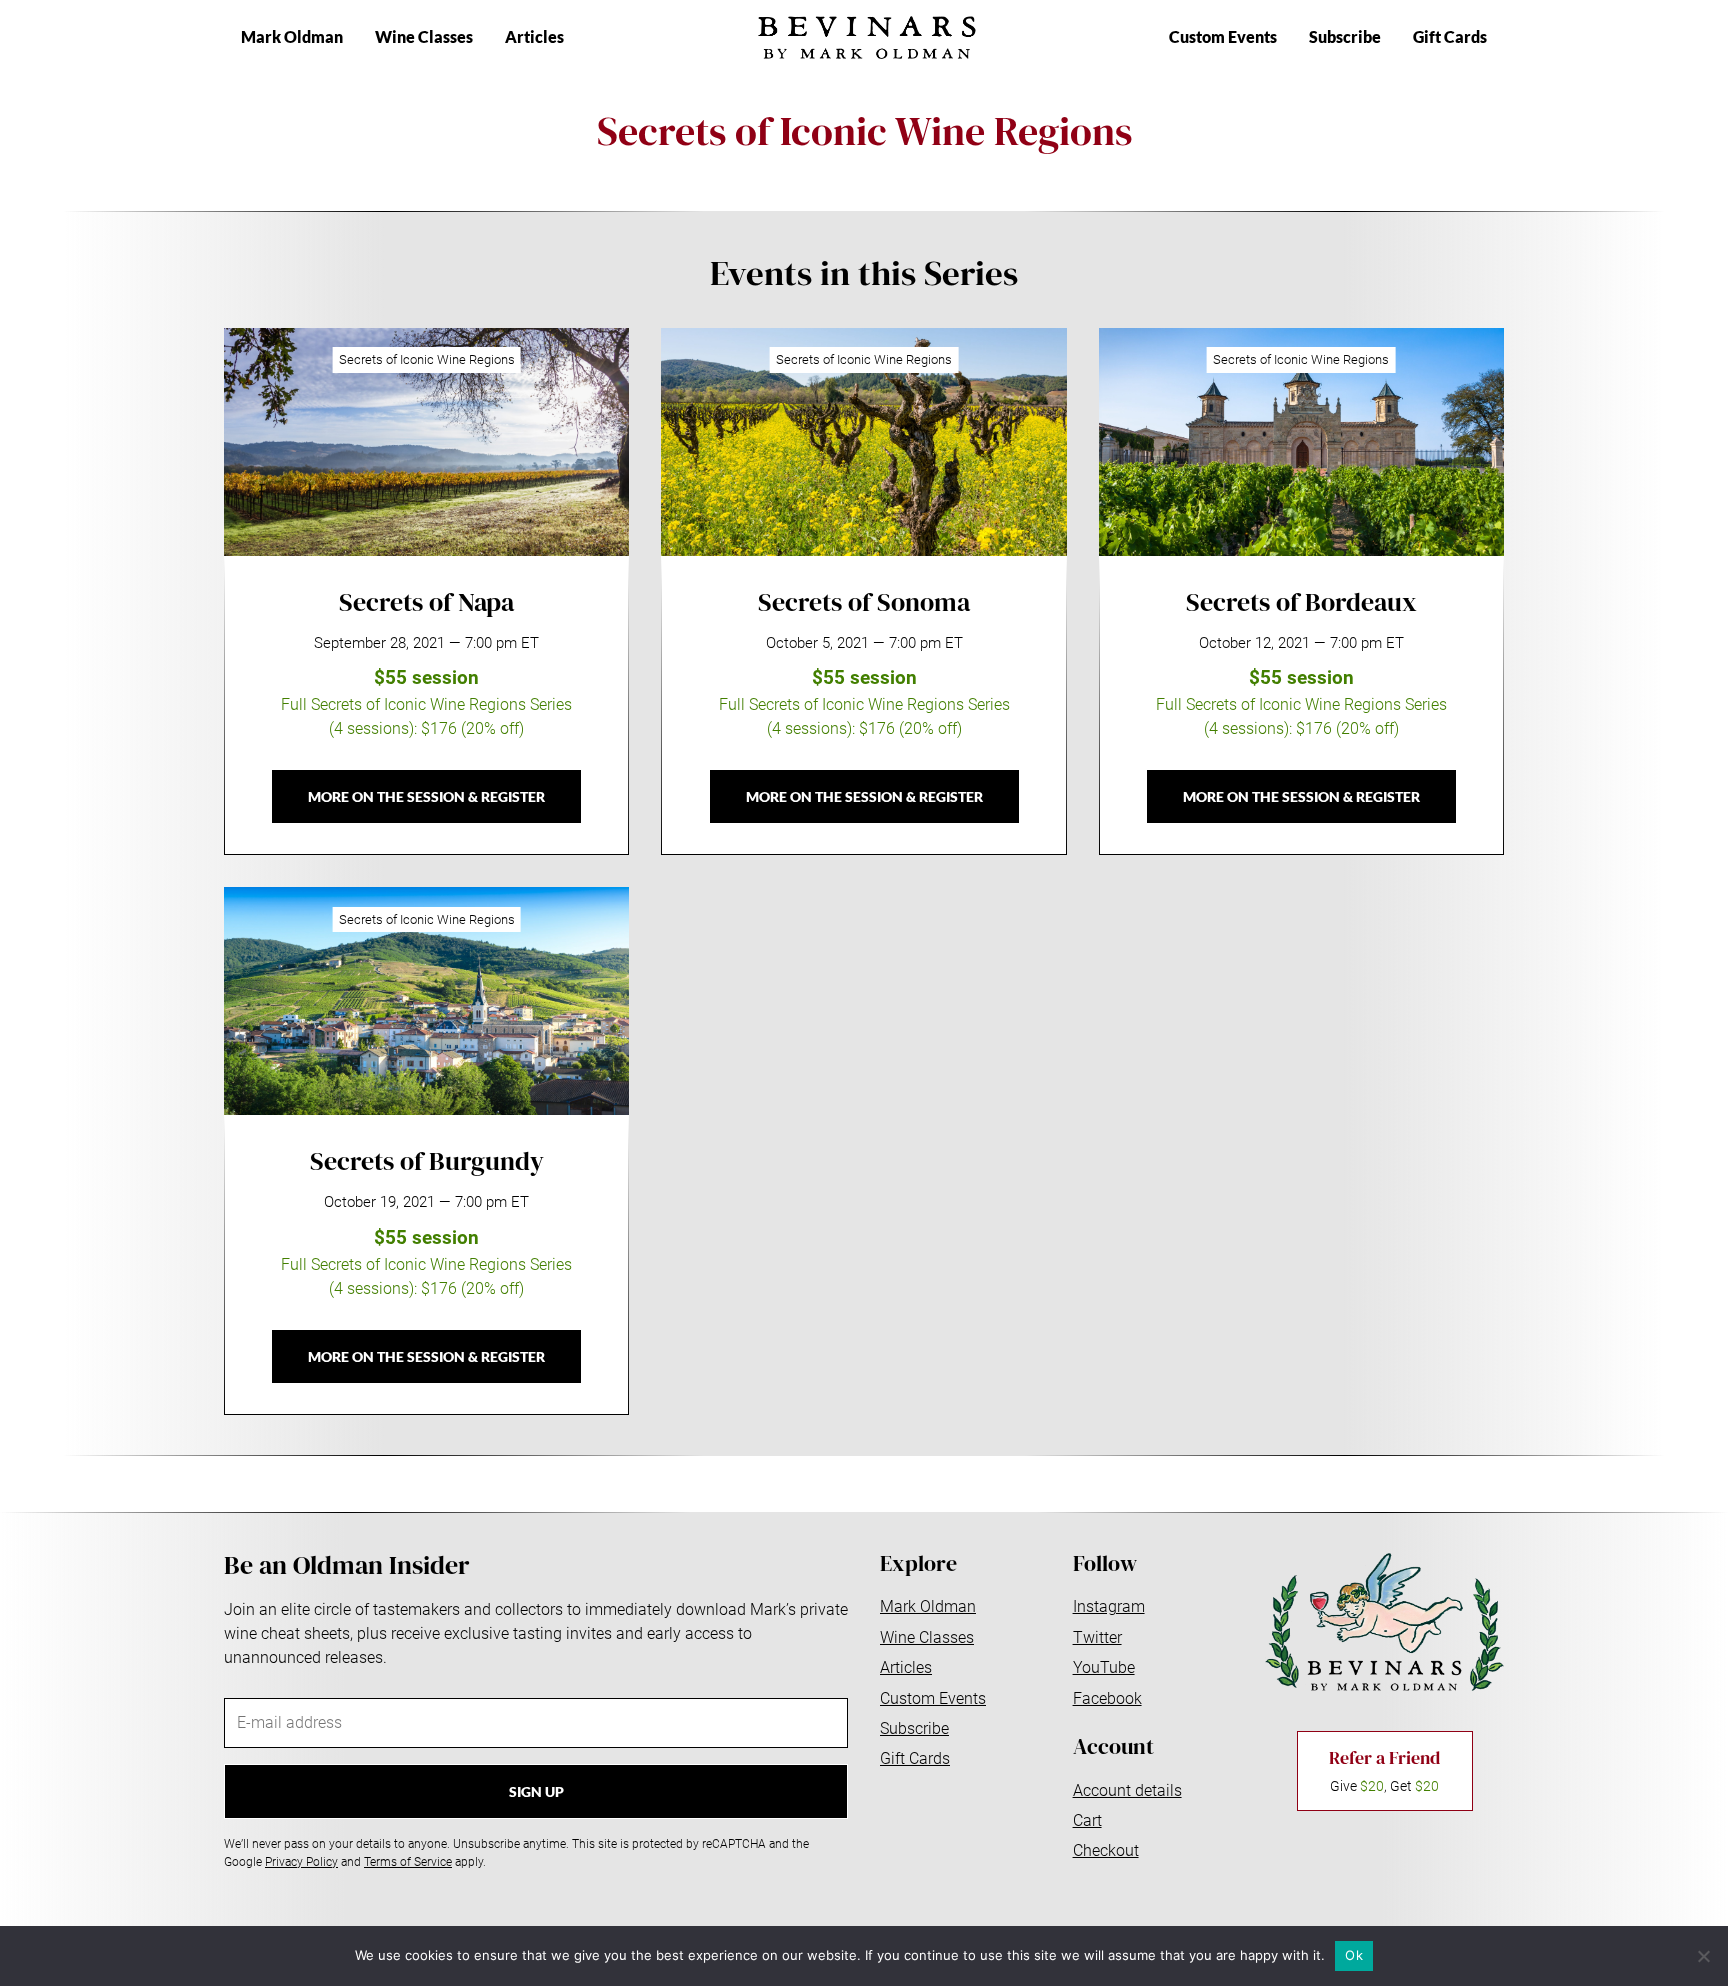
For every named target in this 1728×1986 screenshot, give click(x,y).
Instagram (1109, 1606)
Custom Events (1223, 36)
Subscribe (1345, 36)
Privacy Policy (301, 1862)
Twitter (1097, 1637)
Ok (1354, 1955)
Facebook (1107, 1698)
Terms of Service (408, 1862)
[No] (1703, 1956)
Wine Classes (424, 36)
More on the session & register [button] (426, 796)
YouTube (1104, 1667)
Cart (1087, 1820)
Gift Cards (1450, 36)
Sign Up (536, 1791)
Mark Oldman (292, 36)
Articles (534, 36)
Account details (1127, 1790)
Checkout (1106, 1850)
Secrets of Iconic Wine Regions (427, 359)
